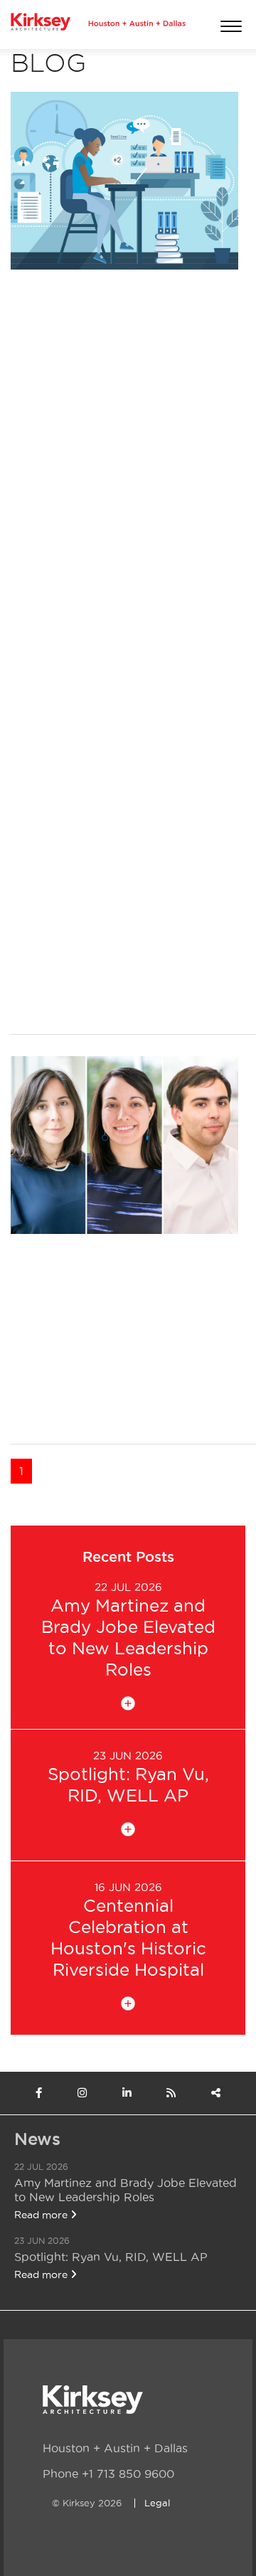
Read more (42, 2215)
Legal (157, 2503)
